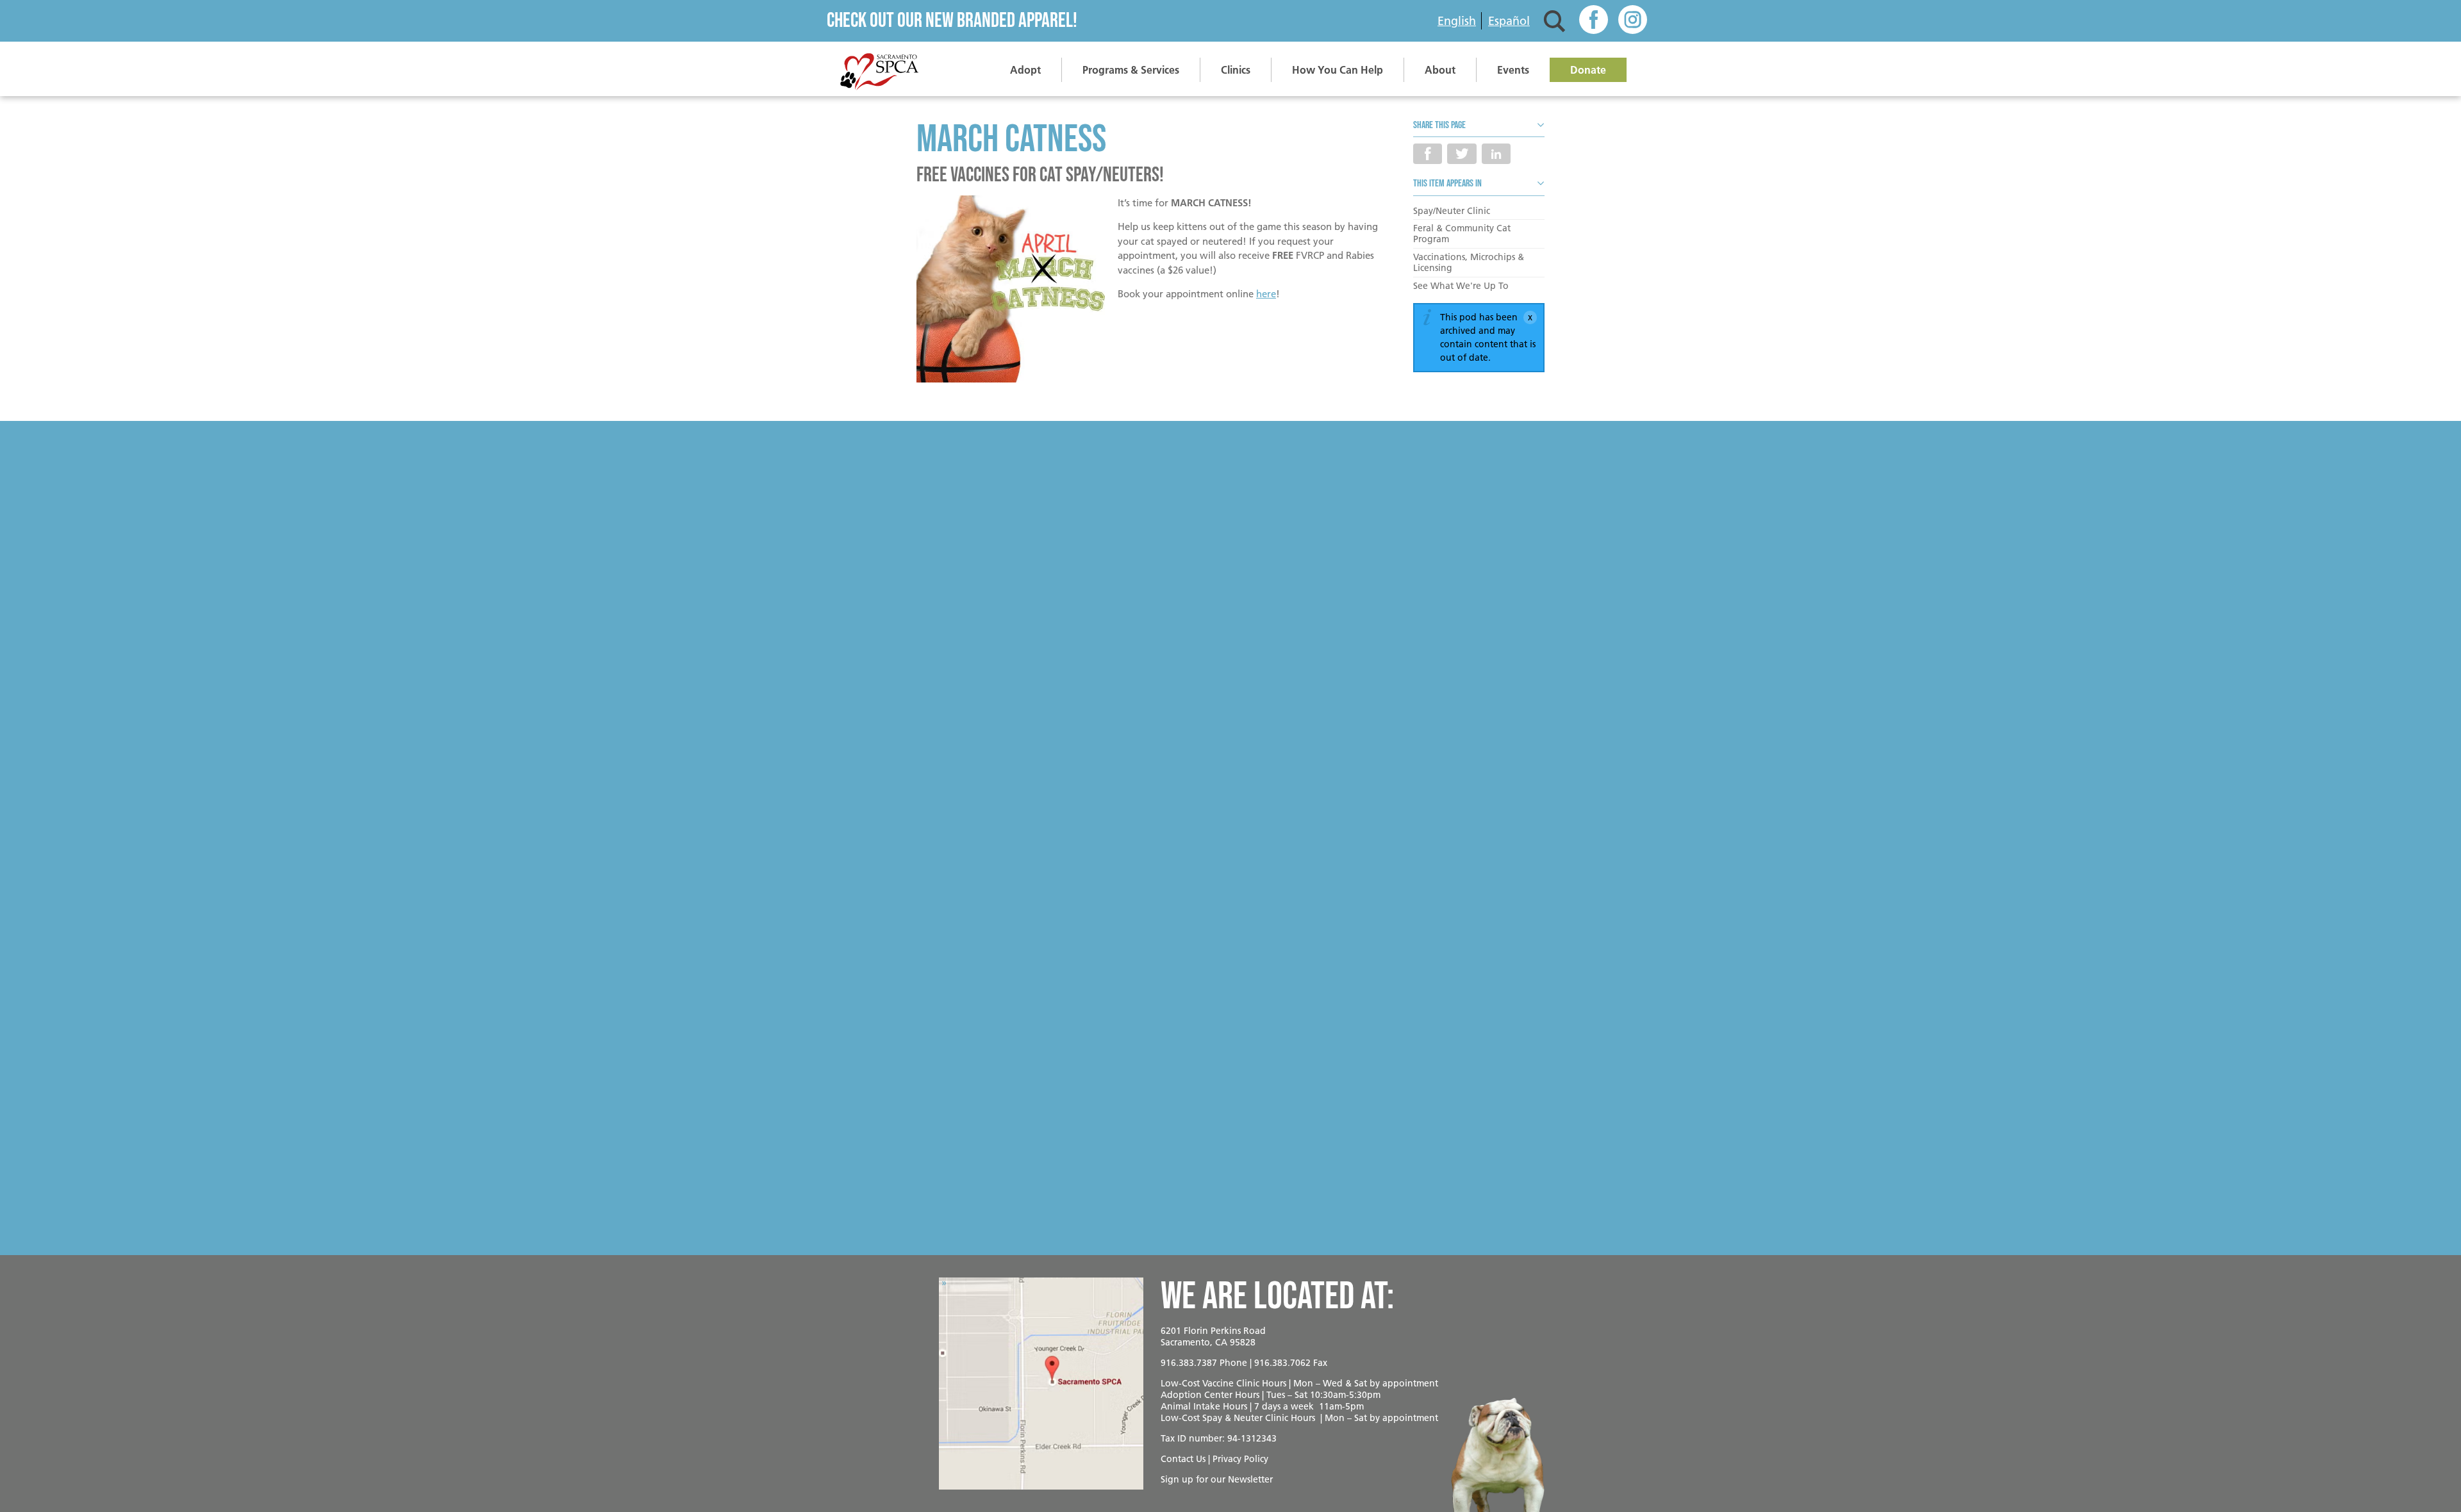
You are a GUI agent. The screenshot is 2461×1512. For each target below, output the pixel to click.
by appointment (1404, 1383)
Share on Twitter (1462, 154)
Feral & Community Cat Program (1462, 234)
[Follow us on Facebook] (1594, 21)
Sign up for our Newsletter (1217, 1479)
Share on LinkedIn (1496, 154)
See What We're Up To (1461, 286)
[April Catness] (1011, 291)
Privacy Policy (1240, 1459)
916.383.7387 (1189, 1363)
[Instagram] (1633, 21)
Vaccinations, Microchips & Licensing (1469, 262)
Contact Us (1183, 1459)
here (1266, 294)
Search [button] (1554, 21)
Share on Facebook (1428, 154)
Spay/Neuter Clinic (1452, 211)
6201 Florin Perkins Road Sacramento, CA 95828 (1213, 1336)
